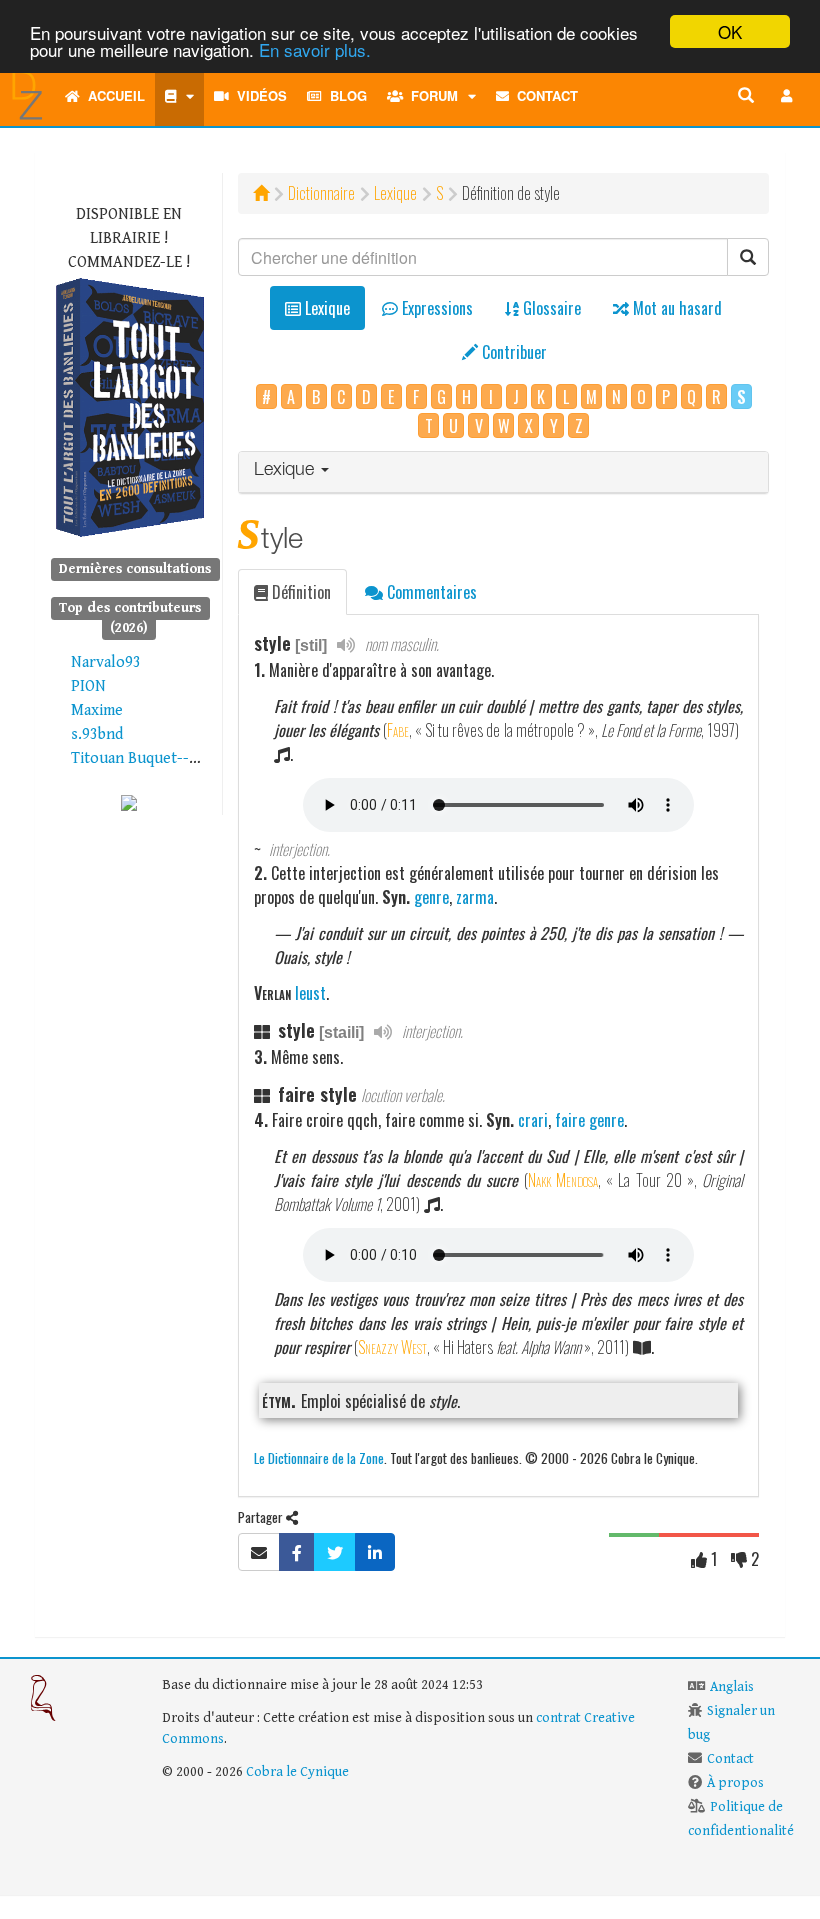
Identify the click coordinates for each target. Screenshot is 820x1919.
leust (310, 993)
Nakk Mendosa (563, 1180)
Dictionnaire (321, 193)
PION (88, 686)
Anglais (732, 1687)
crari (533, 1120)
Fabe (398, 730)
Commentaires (430, 592)
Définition (299, 592)
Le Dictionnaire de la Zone (319, 1457)
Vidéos (258, 95)
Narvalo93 (106, 662)
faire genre (589, 1120)
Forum (430, 95)
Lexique (395, 193)
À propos (735, 1783)
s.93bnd (97, 734)
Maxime (97, 710)
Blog (344, 95)
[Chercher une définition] (746, 96)
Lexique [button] (286, 471)
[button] (787, 96)
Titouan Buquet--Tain (144, 758)
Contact (543, 95)
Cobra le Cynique (297, 1772)
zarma (475, 897)
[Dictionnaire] (179, 96)
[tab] (503, 472)
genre (431, 897)
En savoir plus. (315, 49)
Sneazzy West (392, 1347)
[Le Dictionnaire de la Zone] (129, 802)
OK (730, 31)
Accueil (112, 95)
